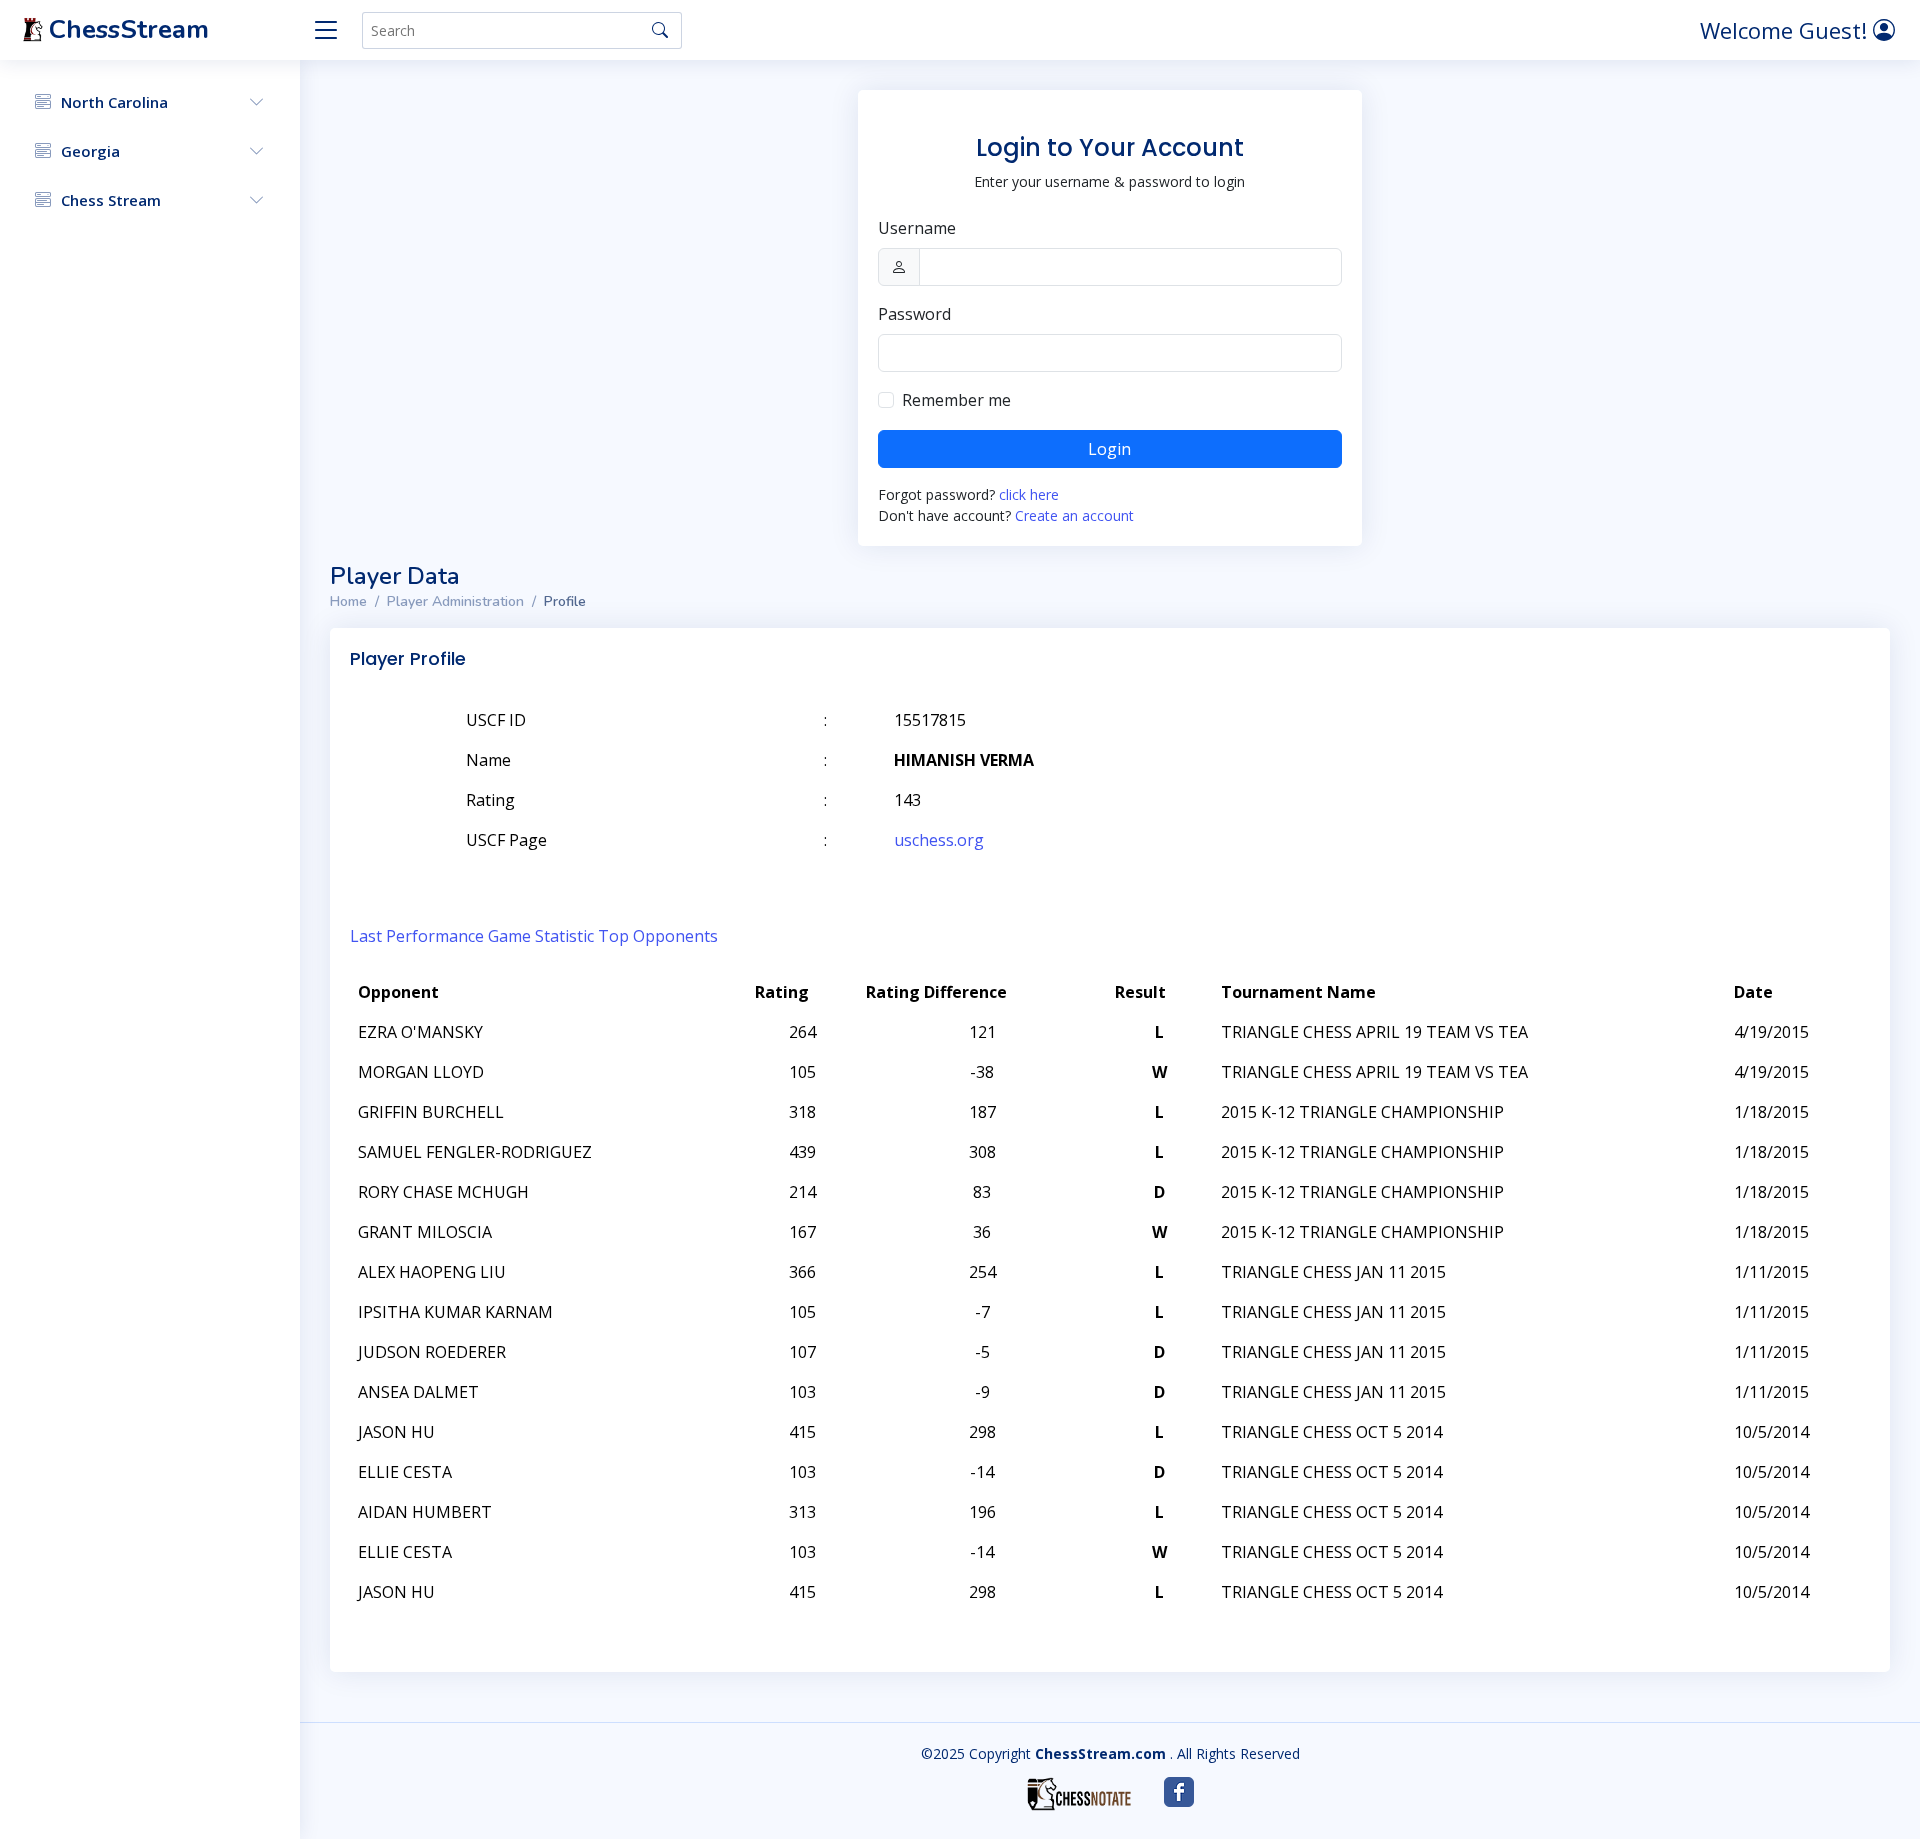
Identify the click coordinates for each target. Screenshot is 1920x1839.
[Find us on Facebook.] (1179, 1792)
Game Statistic (541, 936)
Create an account (1074, 515)
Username (917, 228)
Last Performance (417, 936)
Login (1109, 449)
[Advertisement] (1638, 750)
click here (1029, 494)
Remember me (956, 400)
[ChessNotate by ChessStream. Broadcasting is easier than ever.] (1079, 1794)
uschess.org (939, 840)
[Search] (660, 30)
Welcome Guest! (1786, 30)
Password (914, 314)
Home (348, 601)
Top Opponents (658, 936)
